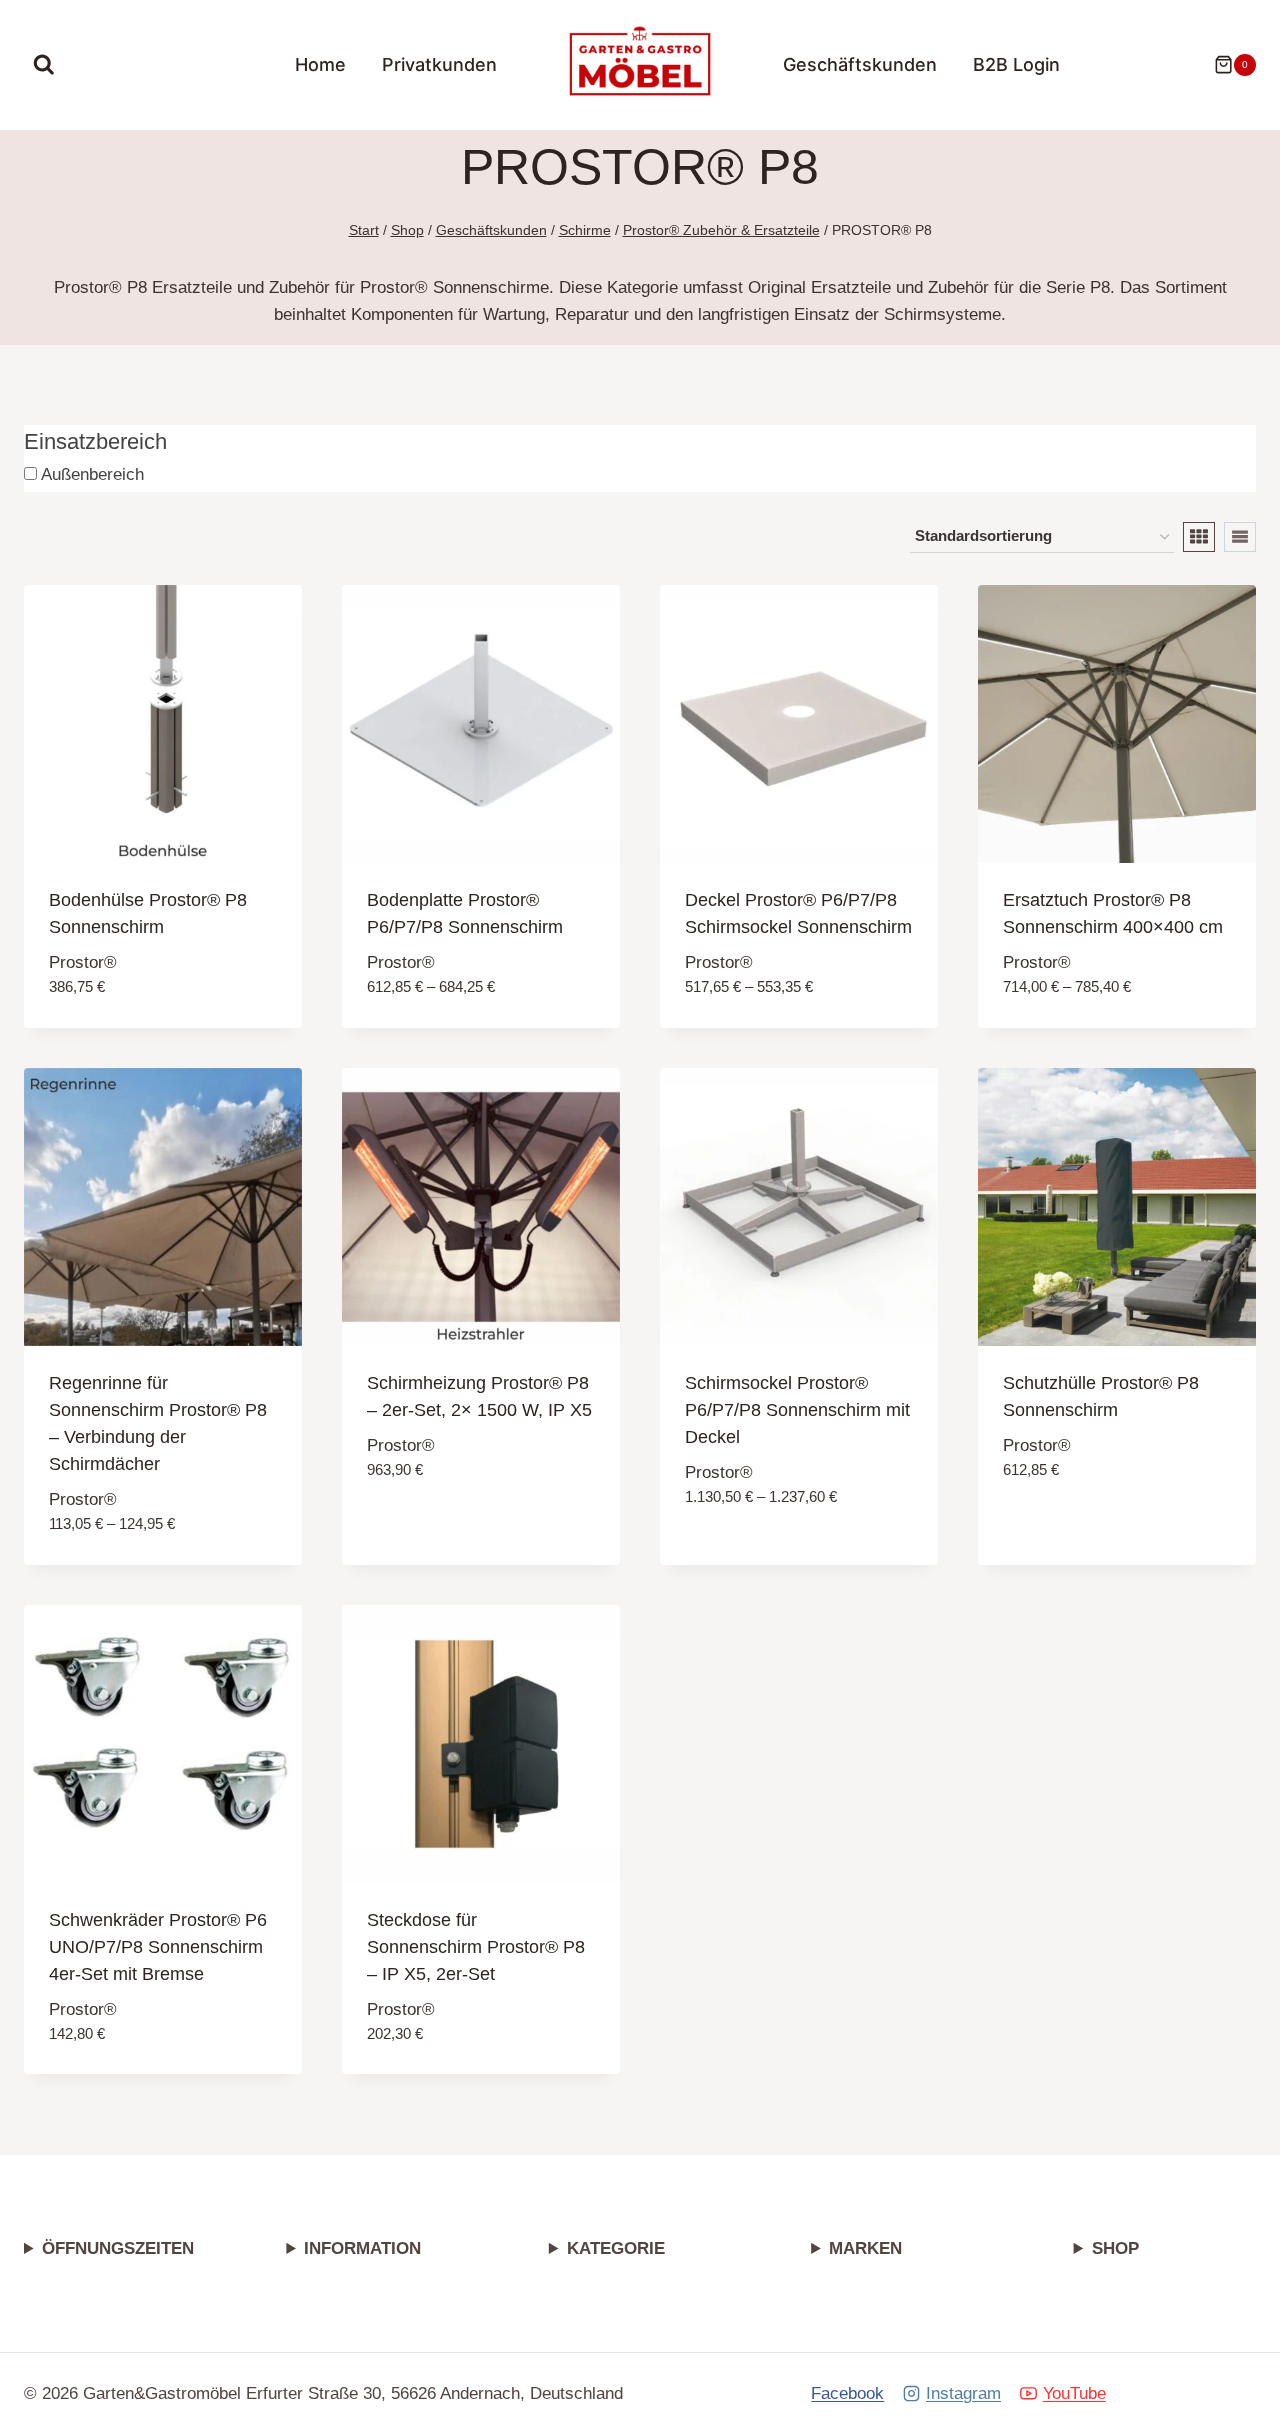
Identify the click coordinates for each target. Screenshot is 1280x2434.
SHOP (1115, 2248)
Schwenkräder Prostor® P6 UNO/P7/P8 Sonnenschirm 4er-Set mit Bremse (158, 1947)
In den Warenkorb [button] (444, 1529)
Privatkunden (439, 64)
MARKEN (865, 2248)
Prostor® (83, 962)
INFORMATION (362, 2248)
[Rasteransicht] (1199, 537)
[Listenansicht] (1240, 537)
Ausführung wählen (773, 1556)
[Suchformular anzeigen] (44, 65)
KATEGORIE (616, 2248)
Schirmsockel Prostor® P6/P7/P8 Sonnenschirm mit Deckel (797, 1410)
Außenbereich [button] (90, 474)
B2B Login (1016, 64)
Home (320, 64)
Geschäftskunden (860, 64)
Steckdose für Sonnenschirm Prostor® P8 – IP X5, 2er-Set (476, 1947)
